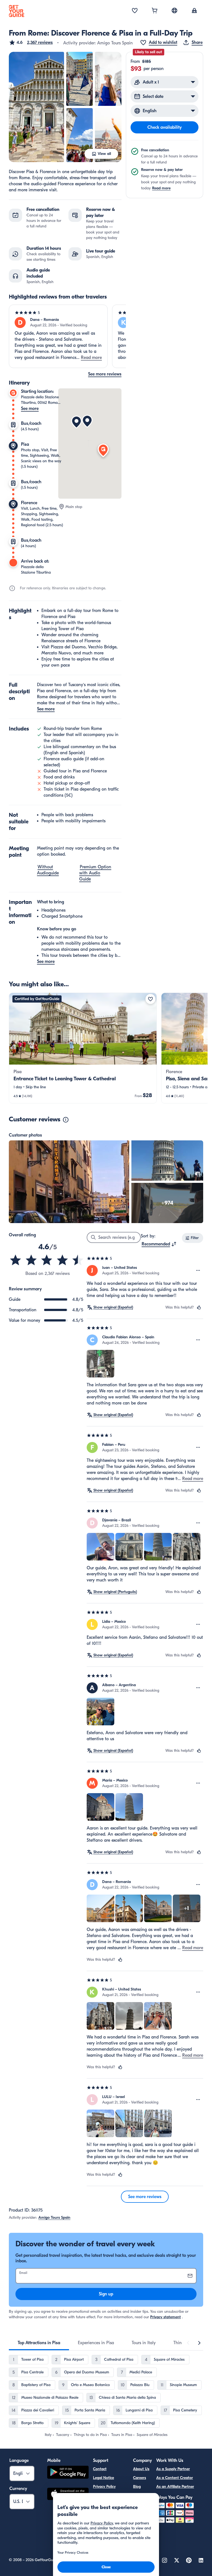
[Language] (174, 10)
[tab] (39, 2343)
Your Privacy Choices (110, 2495)
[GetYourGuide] (17, 11)
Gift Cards (142, 2504)
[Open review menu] (198, 1270)
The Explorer (140, 2516)
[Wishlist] (135, 11)
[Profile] (194, 11)
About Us (141, 2469)
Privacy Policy (104, 2487)
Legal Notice (104, 2478)
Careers (140, 2478)
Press (137, 2495)
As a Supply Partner (173, 2469)
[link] (83, 1048)
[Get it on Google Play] (68, 2473)
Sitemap (100, 2548)
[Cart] (155, 11)
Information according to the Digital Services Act (109, 2533)
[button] (31, 42)
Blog (137, 2487)
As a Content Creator (175, 2478)
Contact (100, 2469)
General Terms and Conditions (109, 2514)
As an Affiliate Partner (175, 2487)
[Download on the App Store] (68, 2495)
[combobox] (159, 1244)
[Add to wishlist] (150, 999)
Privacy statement (165, 2317)
